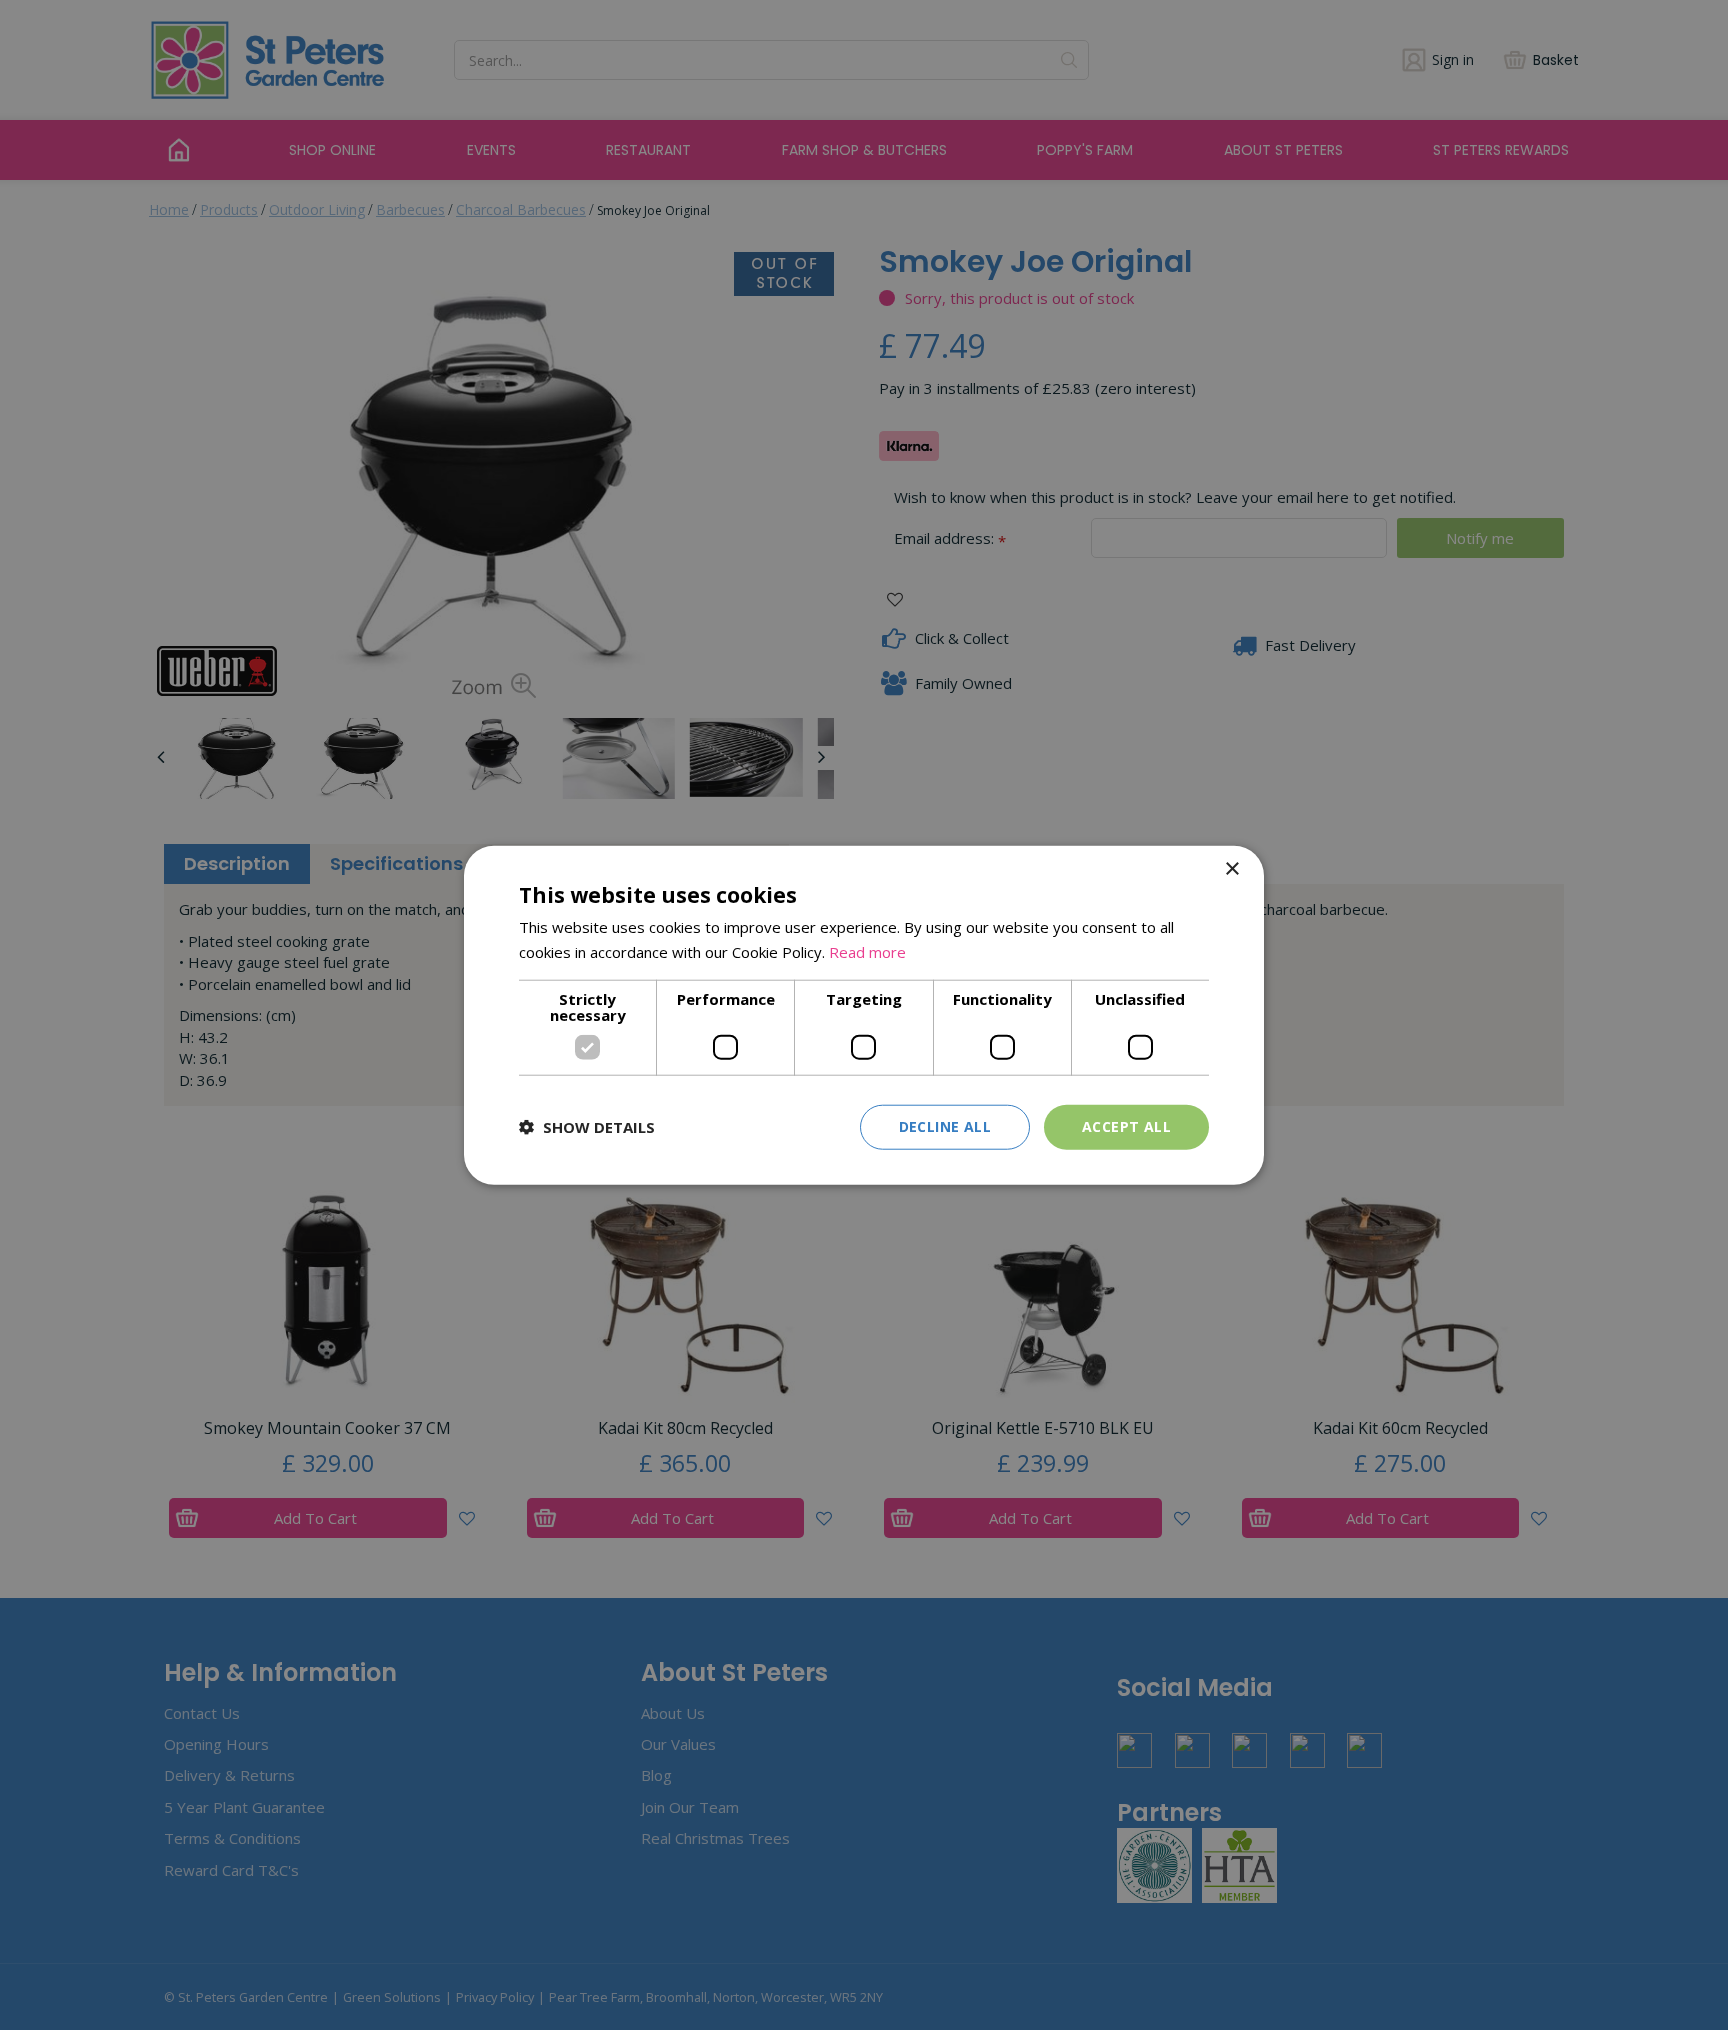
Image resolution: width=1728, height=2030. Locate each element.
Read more (867, 952)
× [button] (1231, 869)
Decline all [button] (945, 1126)
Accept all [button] (1126, 1126)
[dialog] (864, 1015)
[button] (587, 1127)
